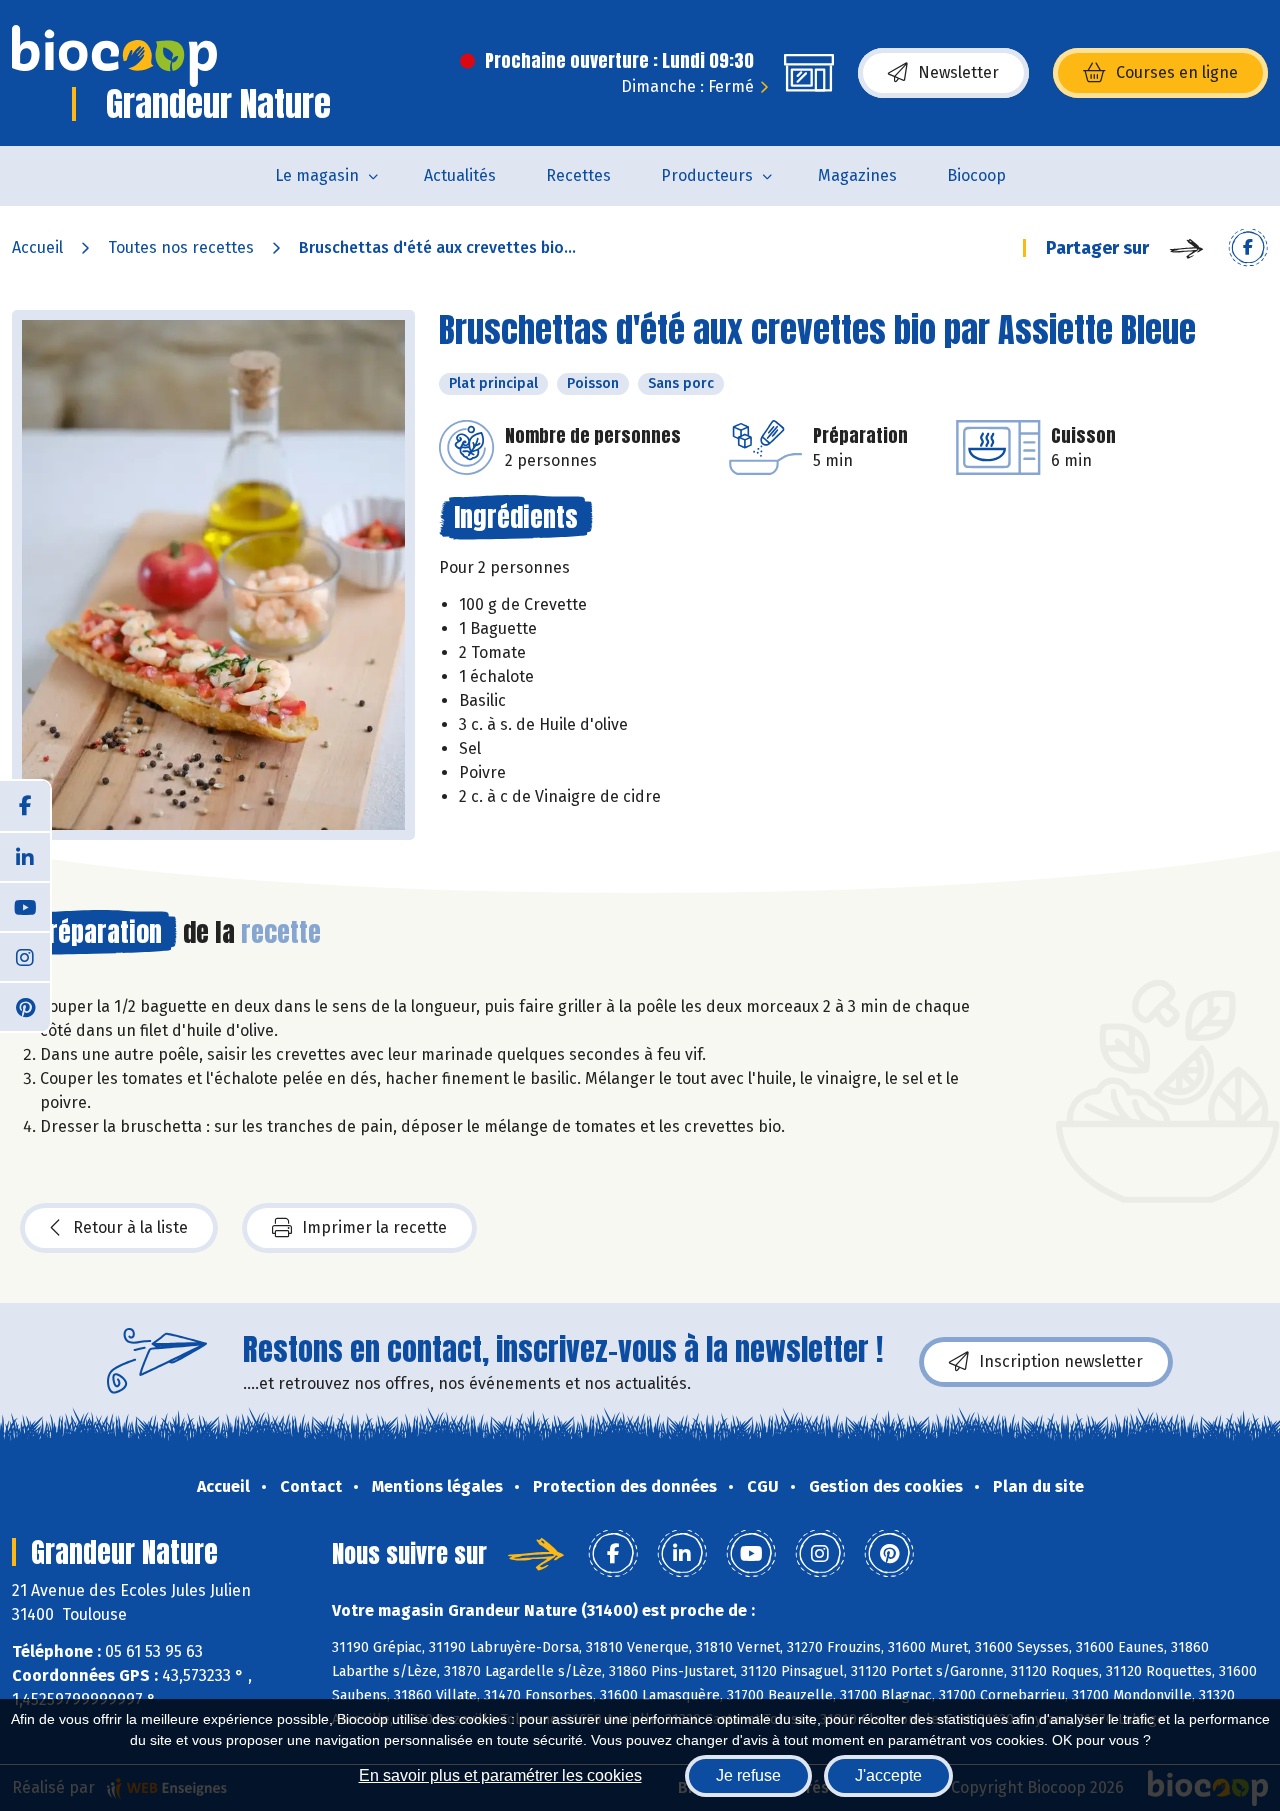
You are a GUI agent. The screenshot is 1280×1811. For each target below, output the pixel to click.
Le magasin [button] (317, 175)
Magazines (857, 175)
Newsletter (958, 72)
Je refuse (748, 1775)
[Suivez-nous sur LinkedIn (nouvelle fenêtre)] (25, 856)
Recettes (578, 175)
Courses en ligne (1177, 72)
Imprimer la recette (374, 1227)
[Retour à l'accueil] (114, 56)
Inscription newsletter (1061, 1361)
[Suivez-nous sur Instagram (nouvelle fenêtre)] (25, 956)
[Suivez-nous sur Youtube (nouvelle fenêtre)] (25, 906)
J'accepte (888, 1775)
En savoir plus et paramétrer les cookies (500, 1775)
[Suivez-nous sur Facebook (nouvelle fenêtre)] (25, 806)
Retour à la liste (130, 1227)
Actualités (460, 175)
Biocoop (976, 175)
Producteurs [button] (707, 175)
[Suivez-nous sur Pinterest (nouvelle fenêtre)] (25, 1006)
